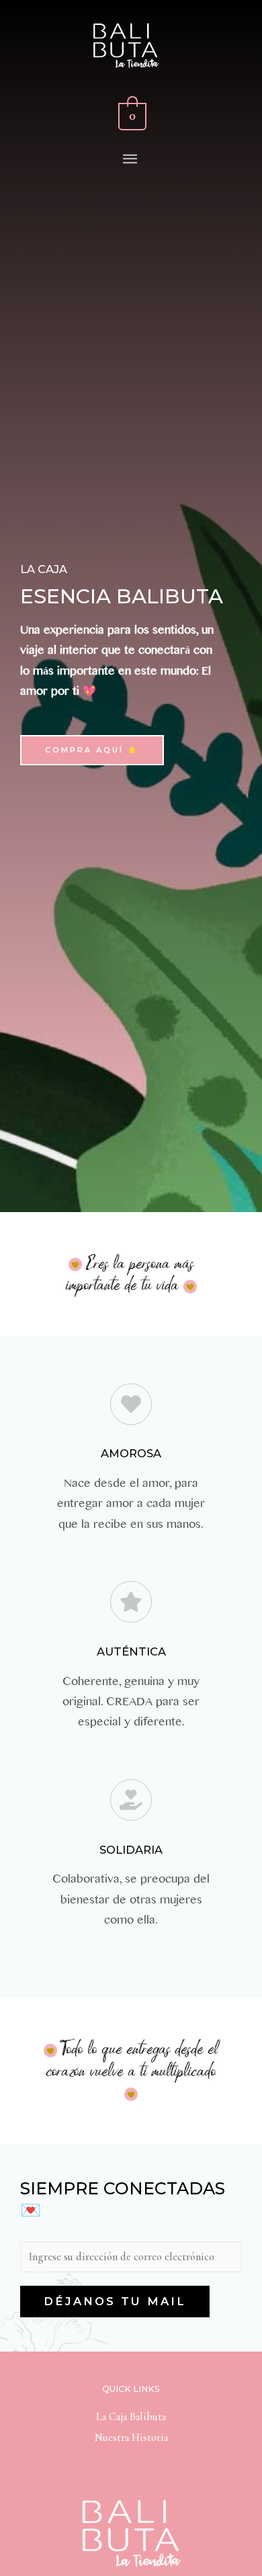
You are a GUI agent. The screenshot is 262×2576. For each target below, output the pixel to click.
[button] (92, 750)
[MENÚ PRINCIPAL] (131, 160)
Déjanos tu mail (115, 2301)
